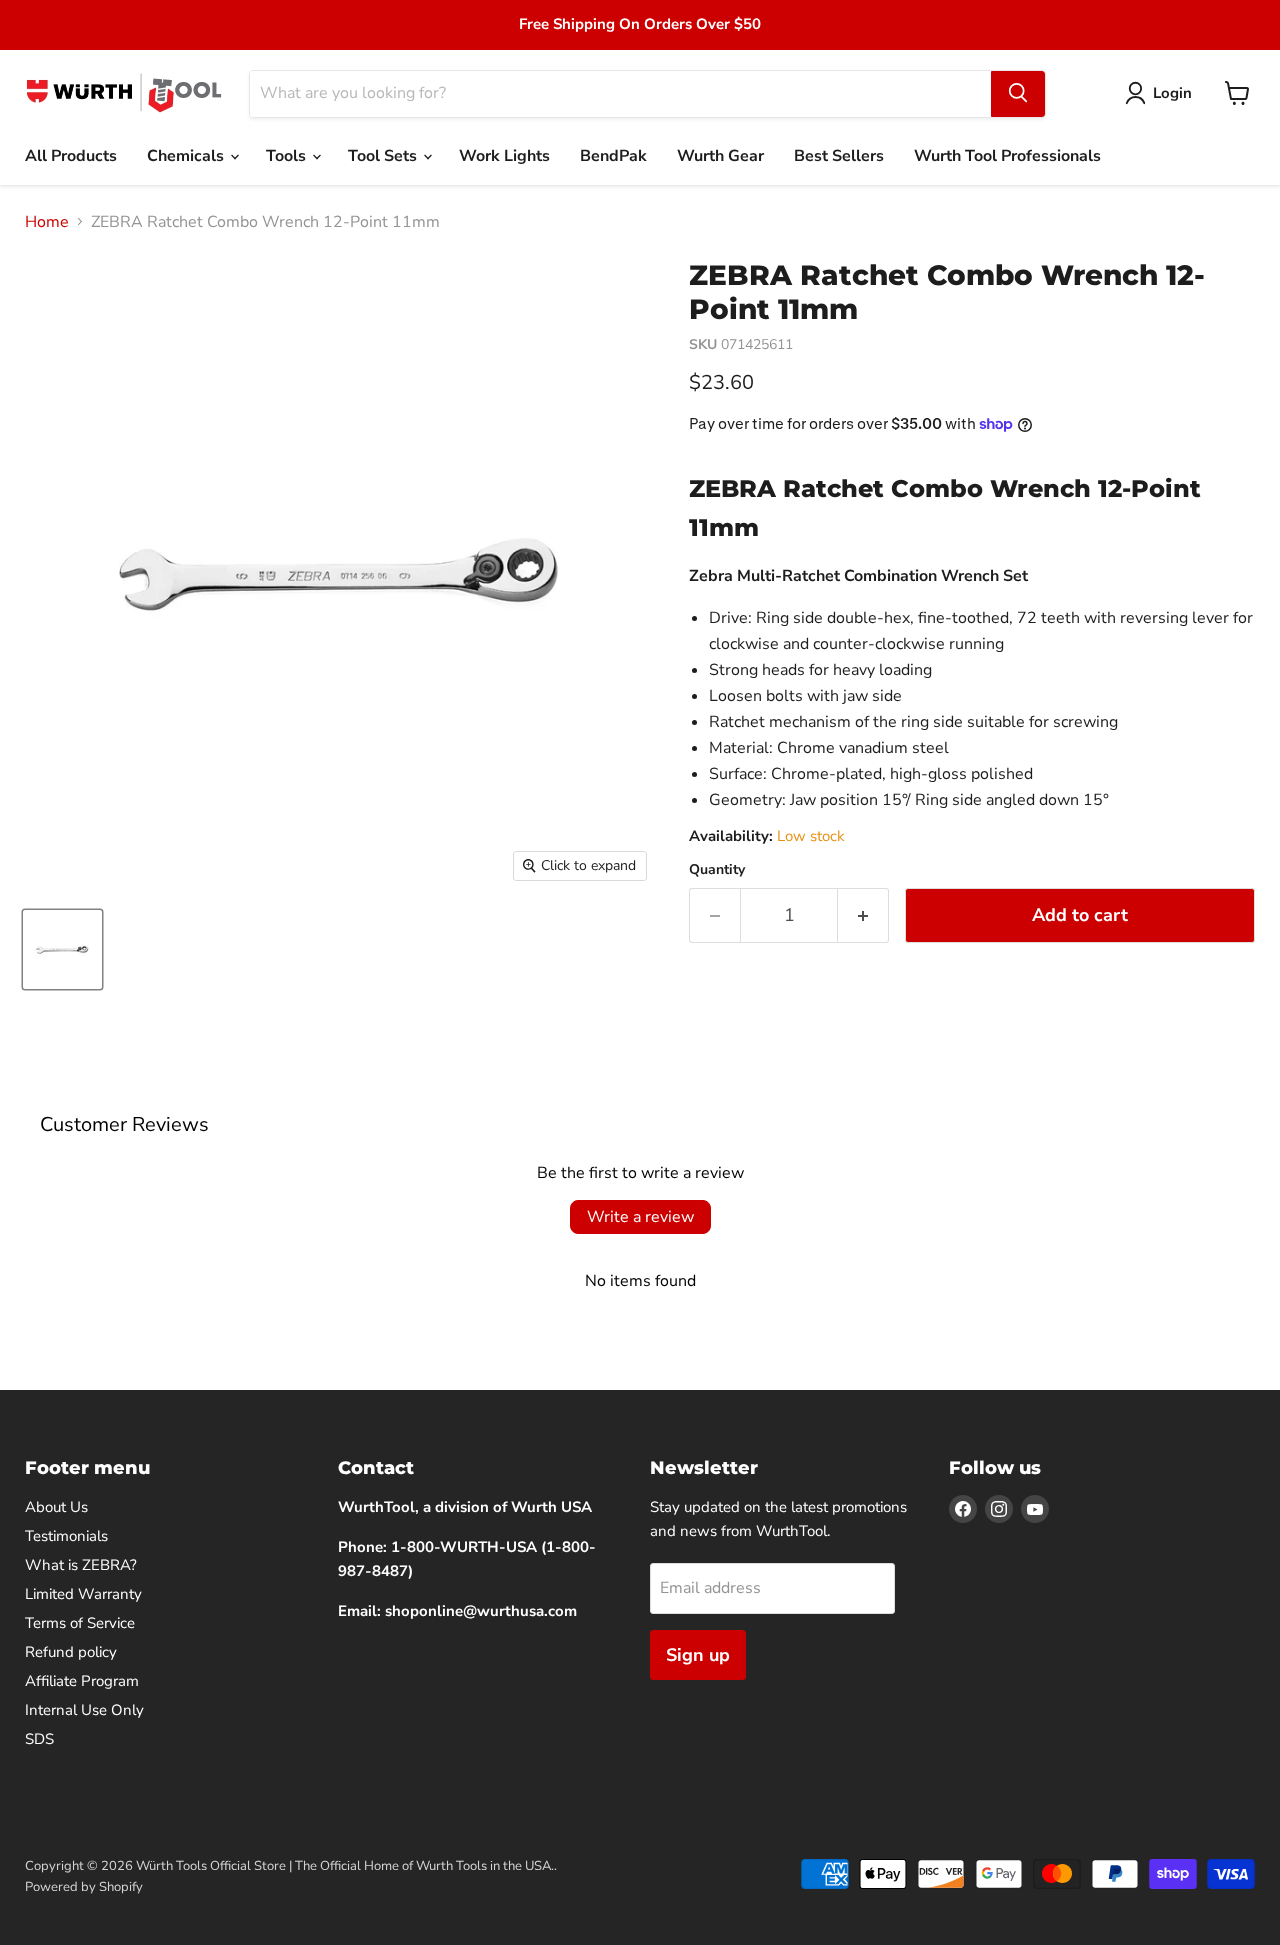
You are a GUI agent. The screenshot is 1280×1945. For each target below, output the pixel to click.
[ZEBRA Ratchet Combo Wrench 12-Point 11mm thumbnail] (62, 949)
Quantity (717, 870)
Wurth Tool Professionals (1007, 156)
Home (47, 222)
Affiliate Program (82, 1681)
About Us (56, 1507)
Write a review (640, 1217)
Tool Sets (384, 156)
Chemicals (187, 156)
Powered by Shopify (84, 1887)
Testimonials (66, 1536)
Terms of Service (80, 1623)
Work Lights (504, 156)
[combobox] (620, 93)
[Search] (1018, 93)
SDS (39, 1739)
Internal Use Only (84, 1710)
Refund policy (71, 1652)
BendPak (613, 156)
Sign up (698, 1655)
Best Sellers (839, 156)
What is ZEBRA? (81, 1565)
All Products (71, 156)
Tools (288, 156)
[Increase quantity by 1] (863, 915)
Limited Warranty (83, 1594)
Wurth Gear (720, 156)
